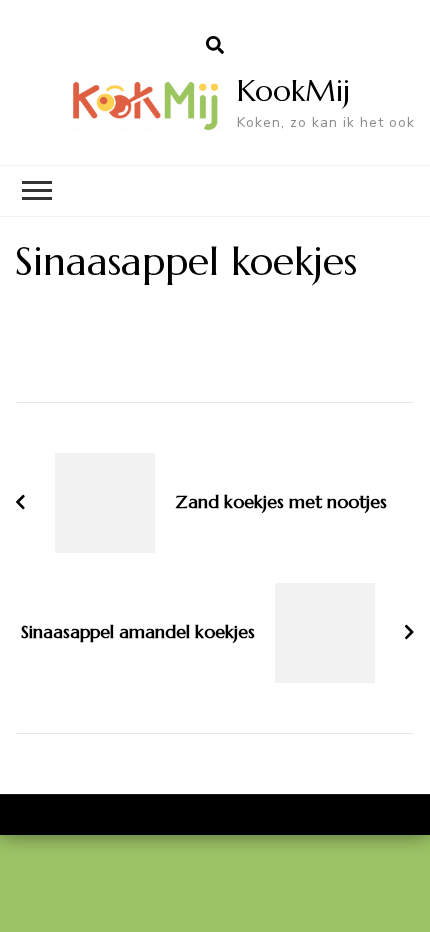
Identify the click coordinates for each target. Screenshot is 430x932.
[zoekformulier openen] (215, 46)
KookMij (293, 90)
